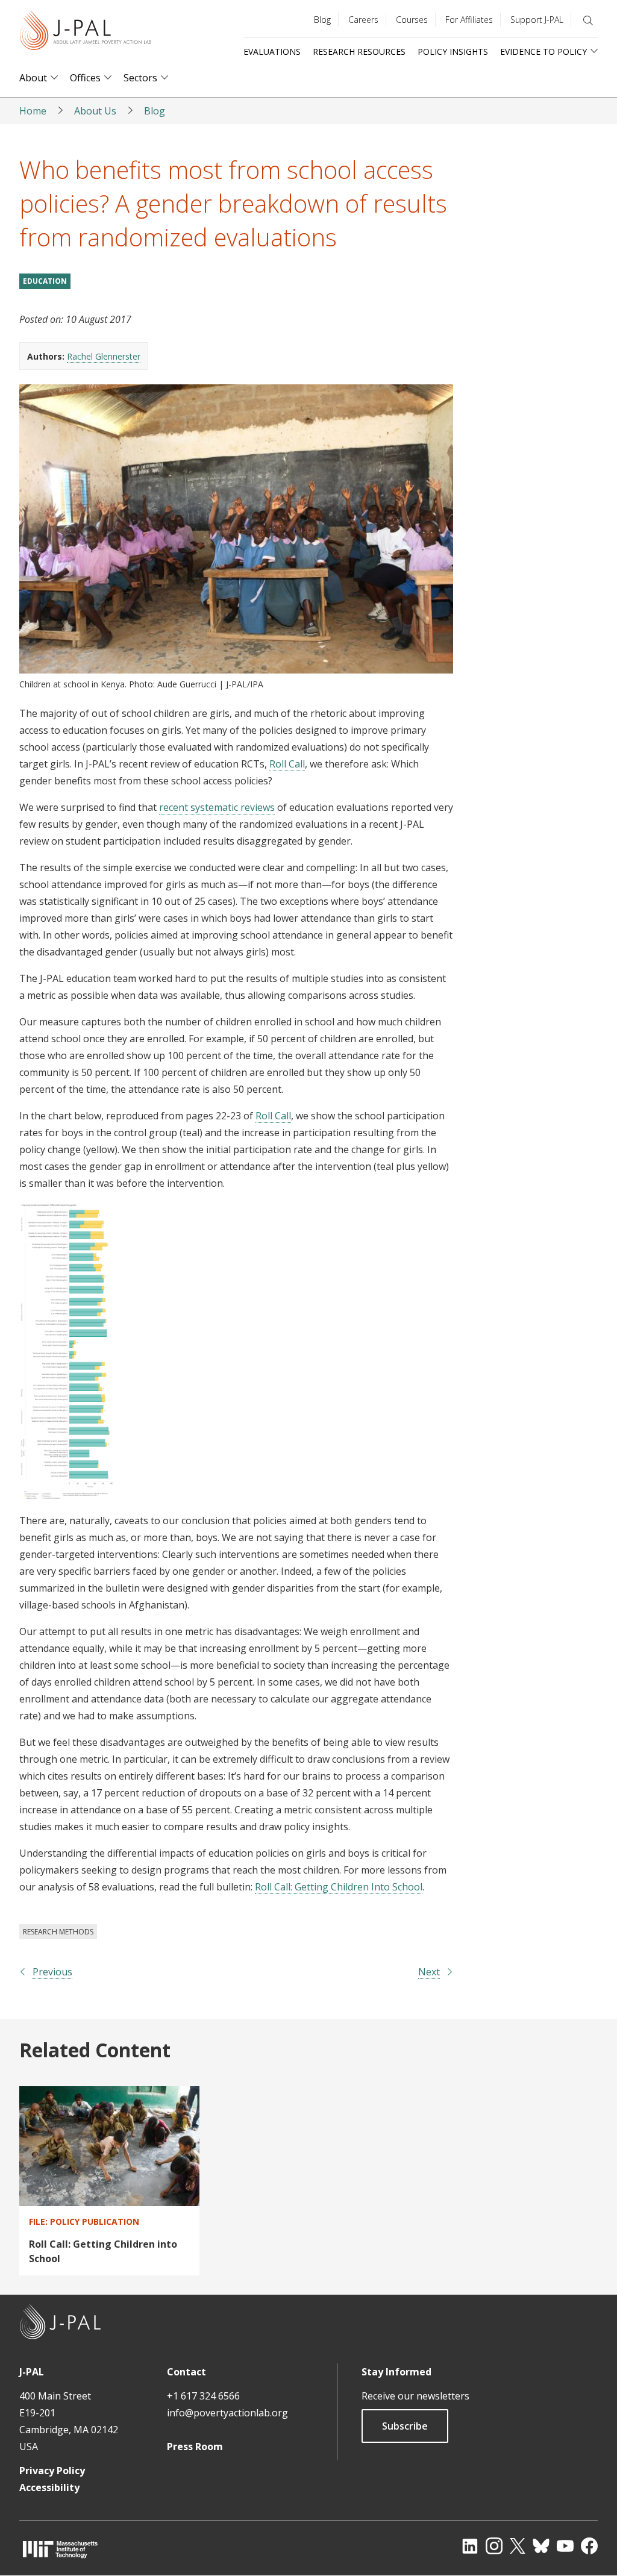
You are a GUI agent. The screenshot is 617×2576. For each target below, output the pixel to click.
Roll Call (287, 764)
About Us (95, 111)
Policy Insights (453, 52)
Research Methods (58, 1932)
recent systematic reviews (217, 807)
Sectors (140, 78)
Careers (363, 20)
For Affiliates (469, 20)
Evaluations (272, 52)
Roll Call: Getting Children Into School (339, 1887)
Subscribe (405, 2426)
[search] (588, 20)
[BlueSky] (541, 2546)
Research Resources (359, 52)
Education (45, 281)
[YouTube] (565, 2546)
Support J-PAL (537, 20)
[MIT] (60, 2549)
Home (33, 111)
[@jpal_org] (494, 2546)
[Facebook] (589, 2546)
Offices (85, 78)
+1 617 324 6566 (203, 2396)
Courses (412, 20)
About (33, 78)
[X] (518, 2546)
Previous (52, 1972)
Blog (322, 20)
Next (429, 1972)
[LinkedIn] (470, 2546)
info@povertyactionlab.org (227, 2413)
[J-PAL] (86, 33)
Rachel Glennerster (104, 356)
